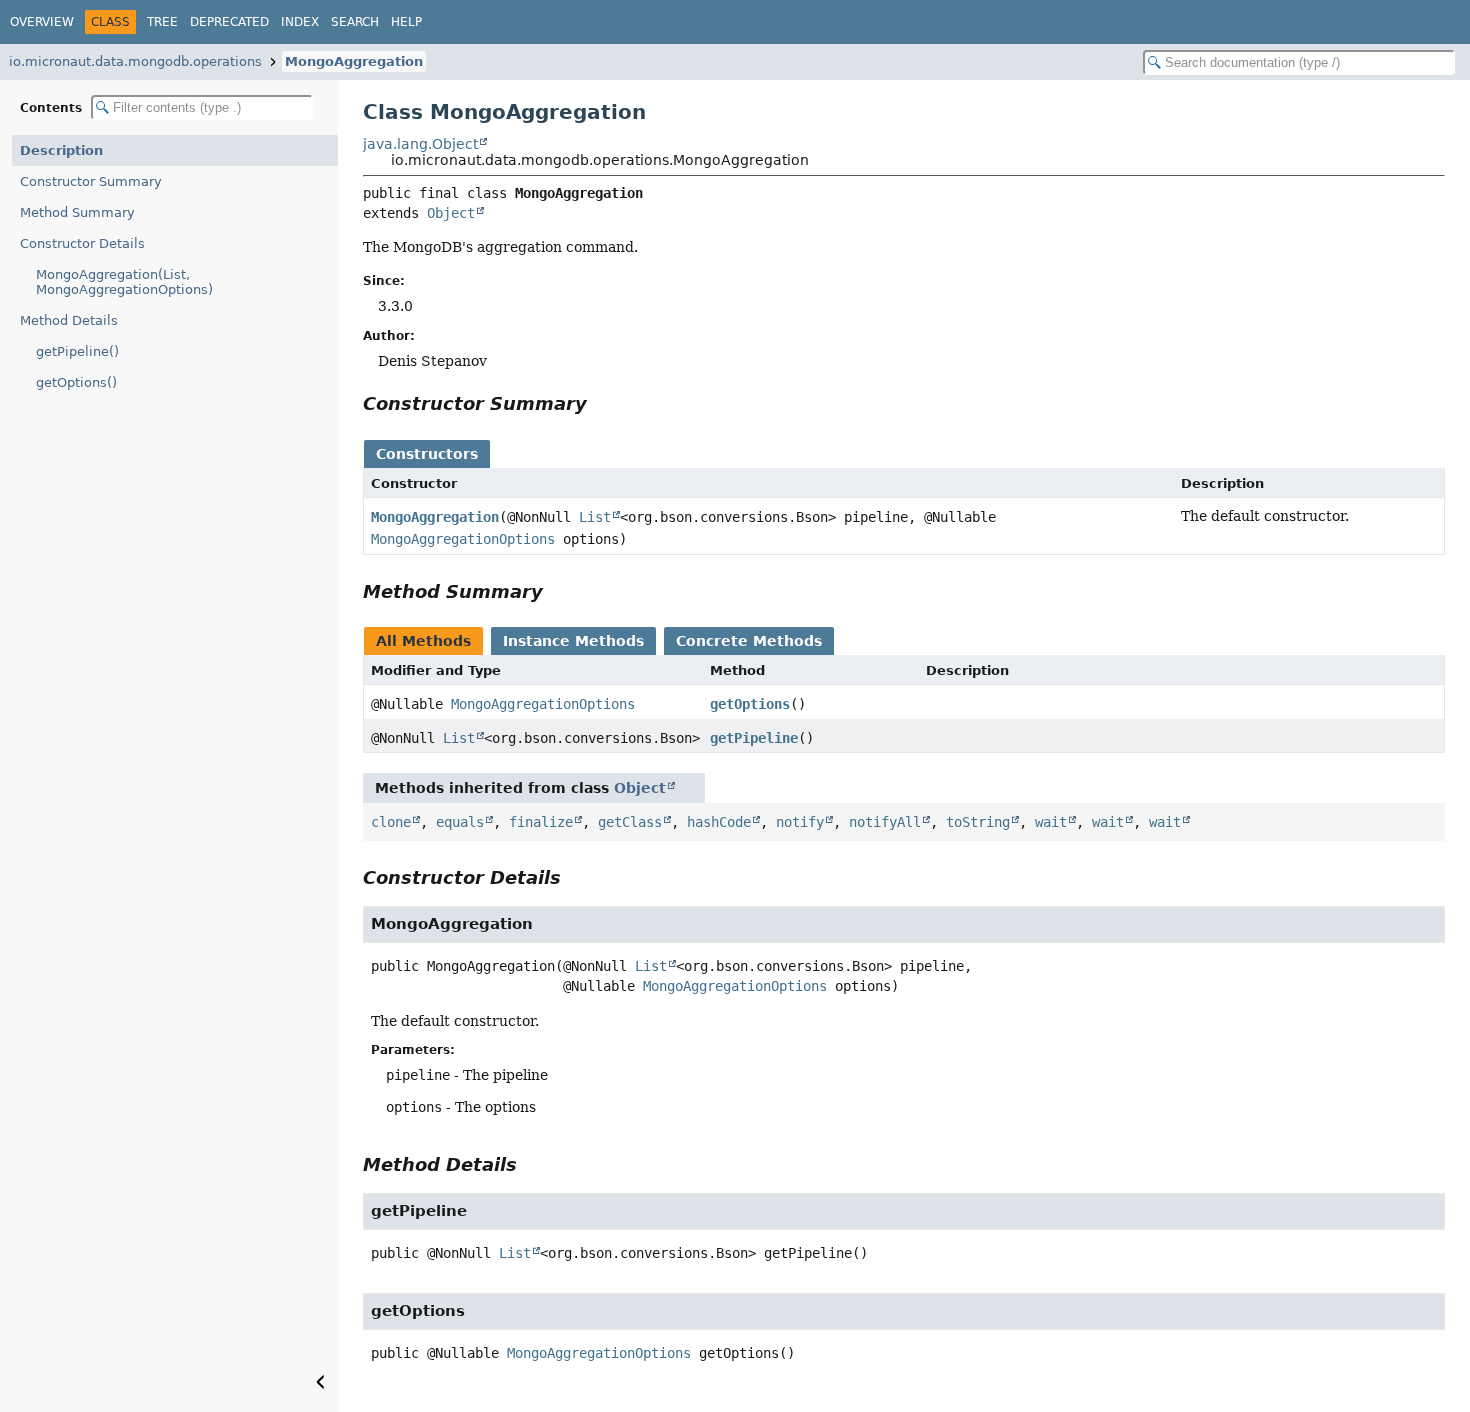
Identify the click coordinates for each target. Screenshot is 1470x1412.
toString (978, 822)
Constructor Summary (91, 181)
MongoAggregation (354, 61)
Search (355, 22)
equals (460, 822)
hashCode (719, 822)
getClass (630, 822)
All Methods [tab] (423, 641)
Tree (162, 22)
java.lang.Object (420, 144)
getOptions (750, 704)
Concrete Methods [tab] (749, 641)
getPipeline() (77, 351)
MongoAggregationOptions (463, 539)
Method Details (69, 320)
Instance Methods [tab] (573, 641)
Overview (42, 22)
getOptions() (76, 382)
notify (800, 822)
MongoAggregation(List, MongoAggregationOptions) (124, 282)
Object (451, 213)
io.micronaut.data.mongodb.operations (135, 61)
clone (391, 822)
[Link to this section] (601, 403)
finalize (541, 822)
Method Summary (77, 212)
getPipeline (754, 738)
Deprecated (229, 22)
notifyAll (885, 822)
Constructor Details (82, 243)
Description (61, 150)
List (595, 517)
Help (406, 22)
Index (300, 22)
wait (1051, 822)
